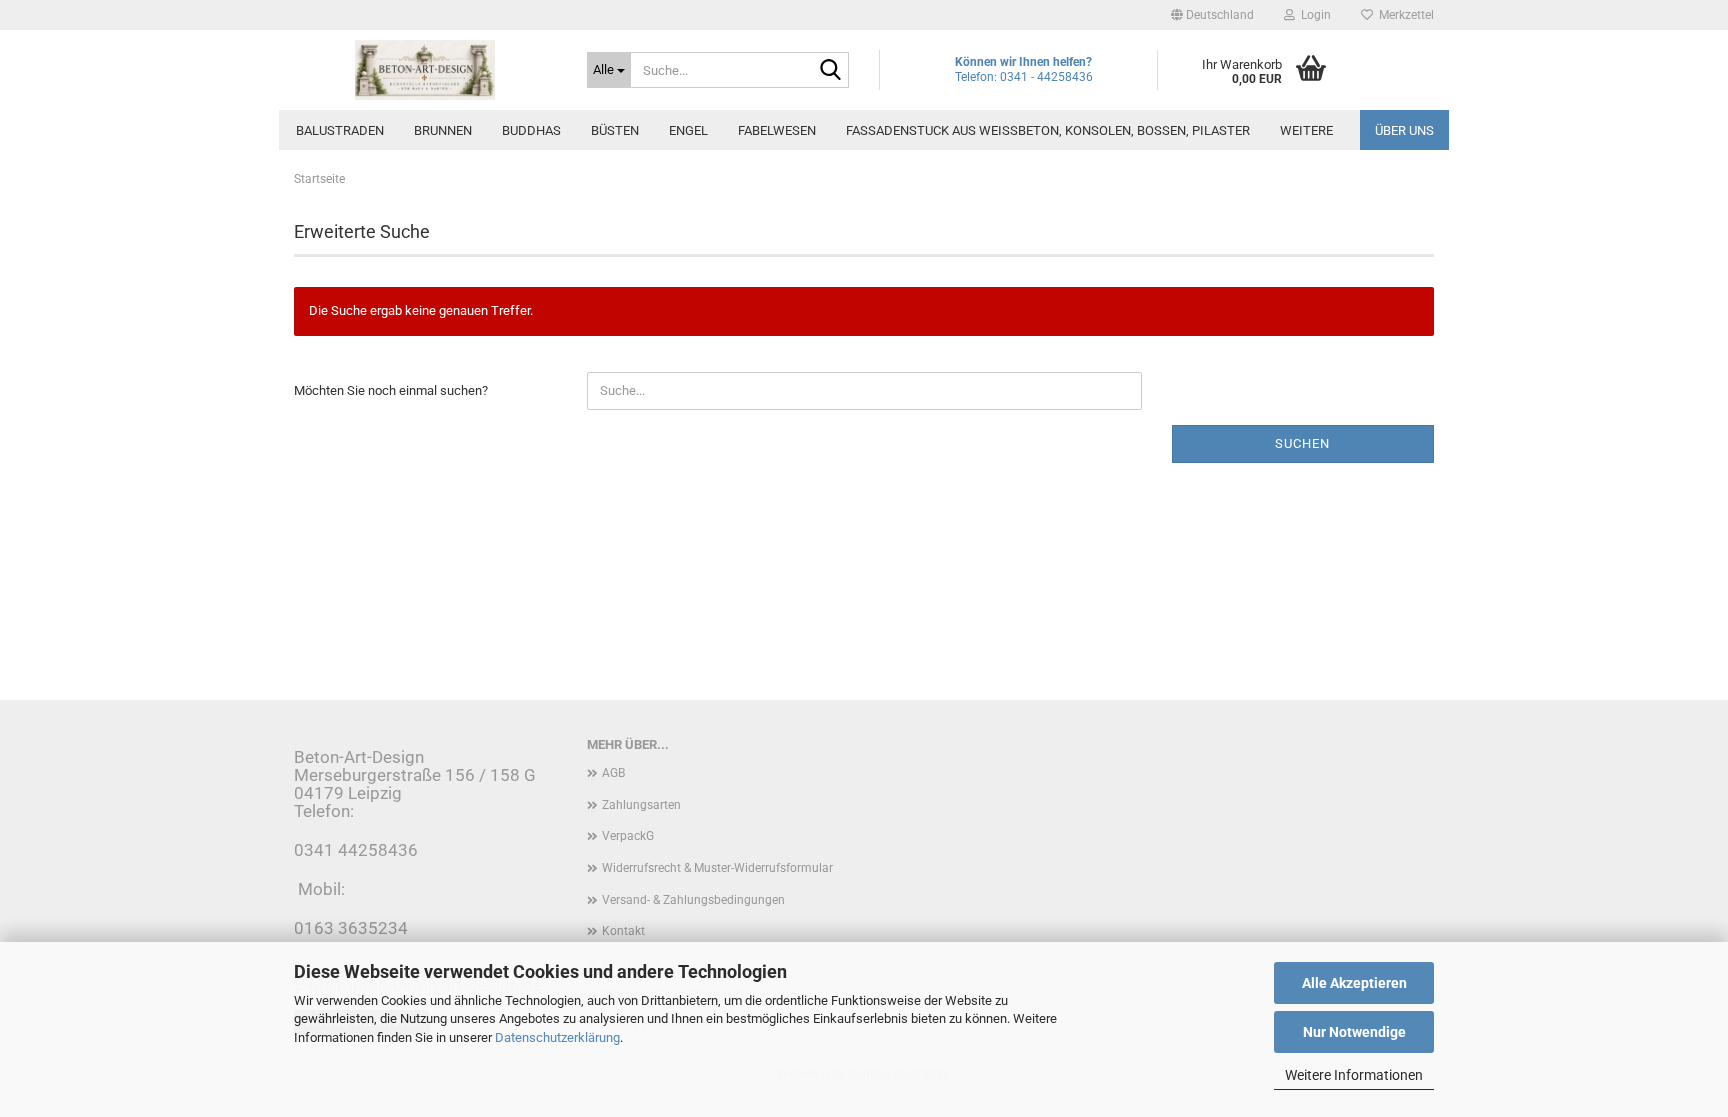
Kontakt (623, 931)
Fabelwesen (777, 130)
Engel (688, 130)
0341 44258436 (356, 850)
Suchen (1302, 443)
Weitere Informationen (1354, 1075)
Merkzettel (1403, 15)
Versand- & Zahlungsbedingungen (693, 900)
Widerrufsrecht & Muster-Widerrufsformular (717, 868)
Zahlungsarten (641, 805)
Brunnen (443, 130)
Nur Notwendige (1354, 1032)
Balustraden (340, 130)
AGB (613, 773)
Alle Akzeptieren (1354, 983)
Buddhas (531, 130)
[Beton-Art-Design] (425, 70)
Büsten (615, 130)
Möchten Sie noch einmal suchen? (391, 390)
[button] (1212, 15)
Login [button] (1313, 15)
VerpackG (628, 836)
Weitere (1306, 130)
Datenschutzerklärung (557, 1037)
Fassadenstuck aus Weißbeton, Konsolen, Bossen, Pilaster (1048, 130)
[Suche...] (830, 71)
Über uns (1404, 130)
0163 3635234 (351, 928)
